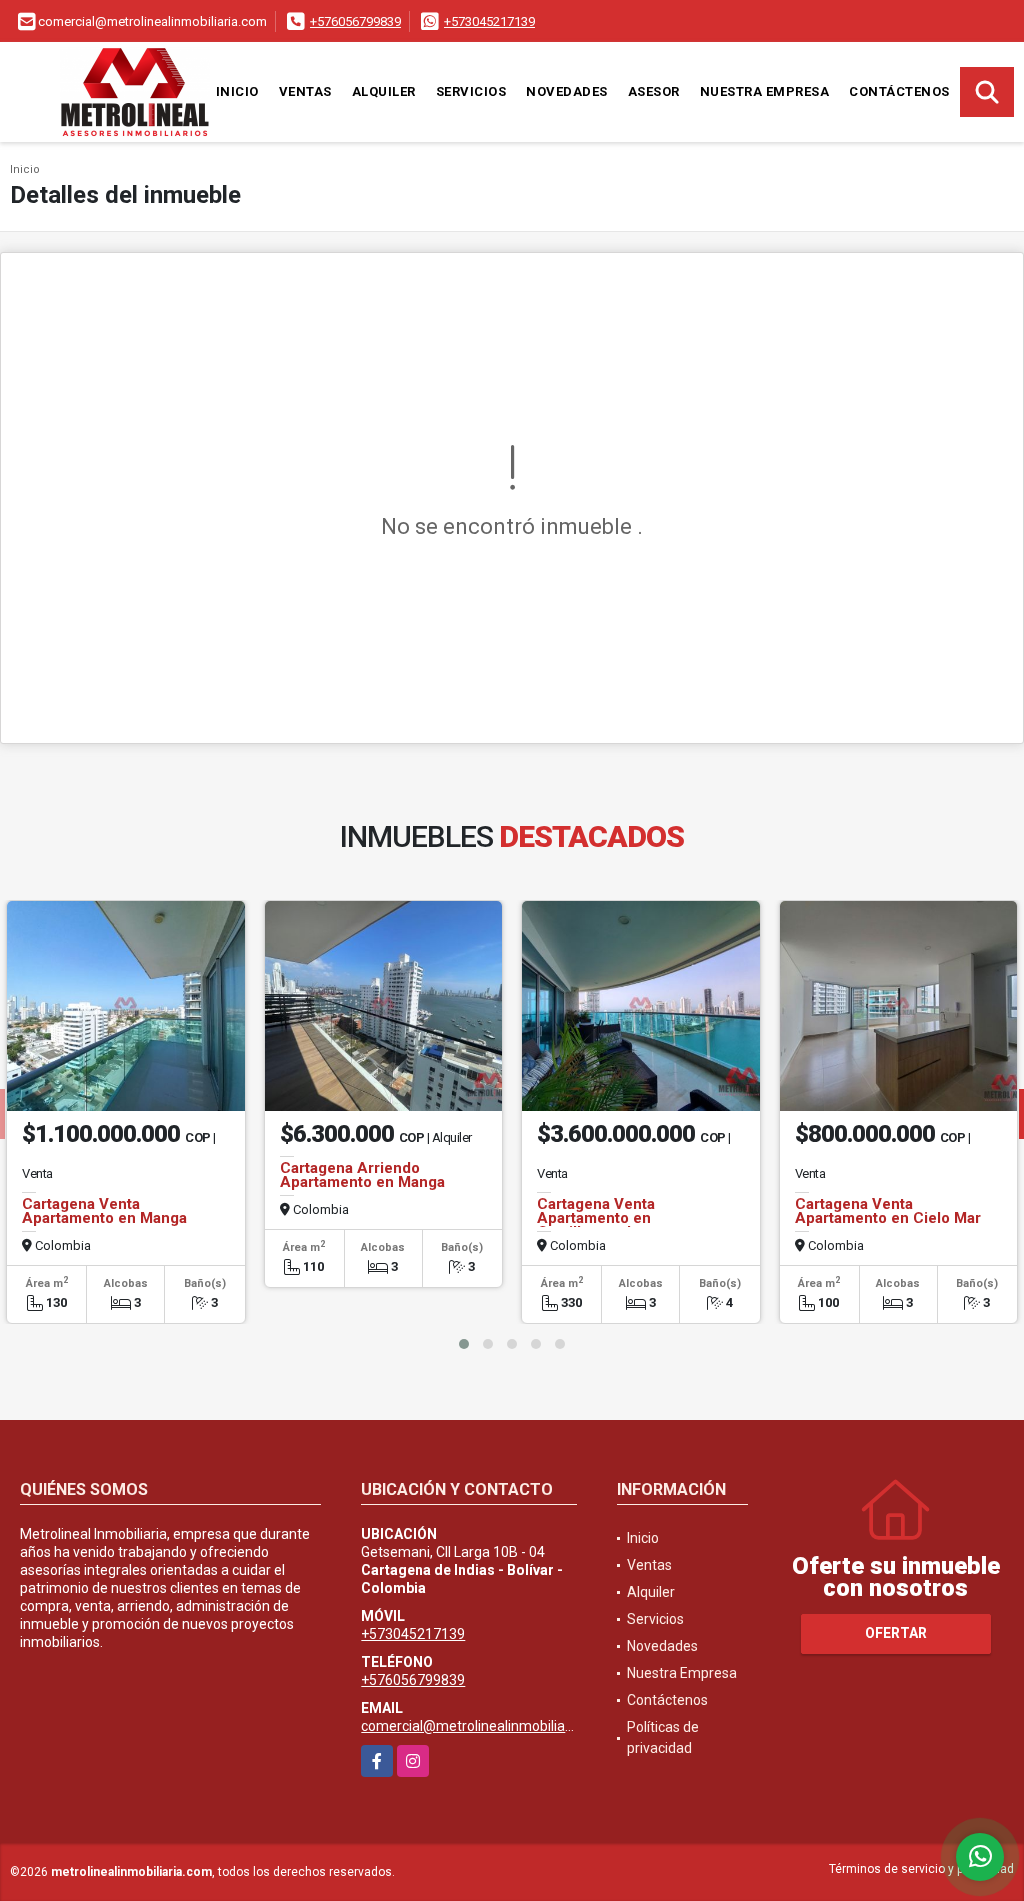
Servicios (471, 91)
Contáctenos (899, 91)
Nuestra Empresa (765, 91)
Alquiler (384, 91)
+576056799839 (355, 21)
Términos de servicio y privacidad (921, 1869)
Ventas (305, 91)
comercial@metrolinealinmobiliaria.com (486, 1726)
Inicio (237, 91)
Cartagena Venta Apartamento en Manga (104, 1211)
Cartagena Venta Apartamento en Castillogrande (596, 1218)
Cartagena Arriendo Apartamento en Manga (362, 1175)
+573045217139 (489, 21)
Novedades (567, 91)
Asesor (654, 91)
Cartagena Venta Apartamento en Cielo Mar (888, 1211)
